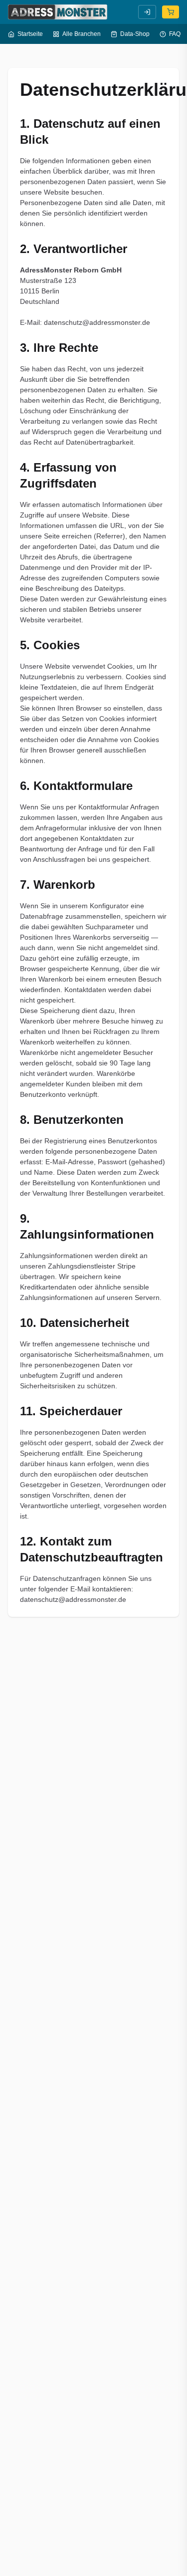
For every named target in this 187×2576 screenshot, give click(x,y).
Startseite (30, 34)
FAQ (175, 34)
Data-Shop (135, 34)
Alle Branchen (82, 34)
